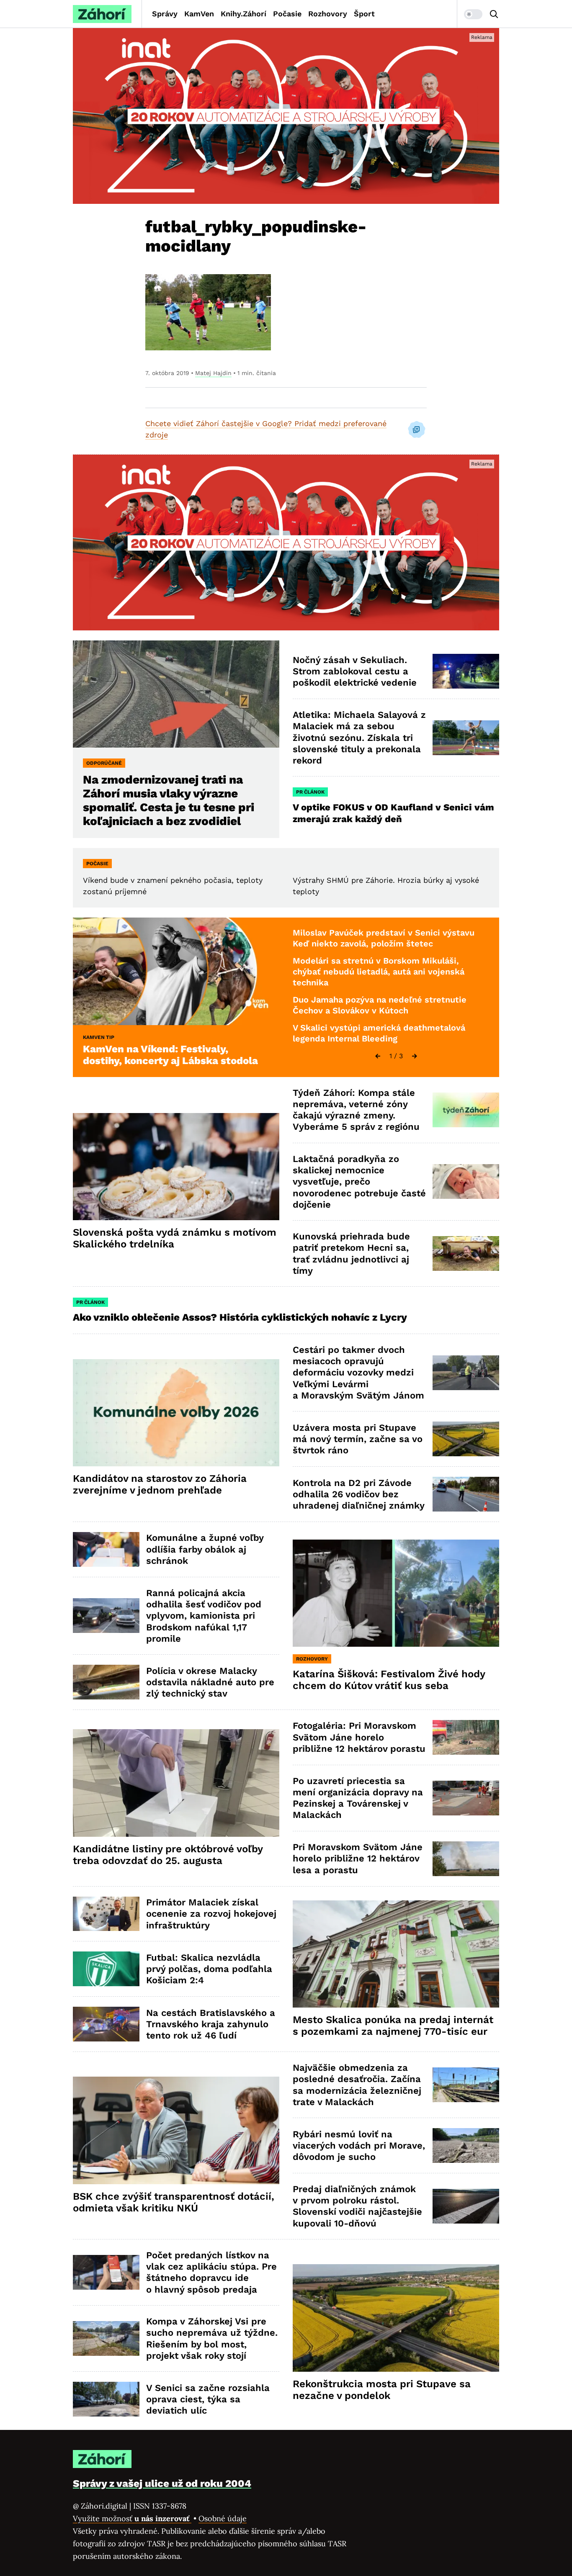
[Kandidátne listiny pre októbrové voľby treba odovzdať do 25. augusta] (176, 1783)
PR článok (310, 792)
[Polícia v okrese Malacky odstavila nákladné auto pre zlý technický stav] (106, 1682)
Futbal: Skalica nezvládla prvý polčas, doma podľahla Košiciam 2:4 (209, 1969)
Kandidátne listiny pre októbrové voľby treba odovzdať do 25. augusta (168, 1855)
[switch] (473, 14)
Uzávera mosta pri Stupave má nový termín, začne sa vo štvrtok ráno (358, 1439)
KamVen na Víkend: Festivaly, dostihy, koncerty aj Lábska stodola (170, 1055)
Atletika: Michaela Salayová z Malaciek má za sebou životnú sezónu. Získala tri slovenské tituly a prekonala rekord (359, 738)
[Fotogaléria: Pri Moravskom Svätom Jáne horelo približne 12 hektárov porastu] (466, 1737)
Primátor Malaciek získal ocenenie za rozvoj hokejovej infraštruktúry (211, 1914)
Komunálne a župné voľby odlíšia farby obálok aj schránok (205, 1549)
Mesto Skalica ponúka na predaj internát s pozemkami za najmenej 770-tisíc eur (393, 2026)
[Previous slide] (378, 1056)
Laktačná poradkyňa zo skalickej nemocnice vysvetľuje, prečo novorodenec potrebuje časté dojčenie (359, 1182)
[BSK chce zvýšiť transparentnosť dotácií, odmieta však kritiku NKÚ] (176, 2130)
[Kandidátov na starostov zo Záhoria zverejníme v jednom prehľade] (176, 1413)
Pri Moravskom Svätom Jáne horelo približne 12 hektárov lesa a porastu (358, 1859)
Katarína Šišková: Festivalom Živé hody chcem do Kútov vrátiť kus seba (389, 1680)
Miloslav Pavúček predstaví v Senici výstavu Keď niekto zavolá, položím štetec (384, 938)
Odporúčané (104, 763)
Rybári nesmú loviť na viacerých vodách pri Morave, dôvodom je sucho (359, 2146)
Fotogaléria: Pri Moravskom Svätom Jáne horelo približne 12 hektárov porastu (359, 1737)
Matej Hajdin (213, 373)
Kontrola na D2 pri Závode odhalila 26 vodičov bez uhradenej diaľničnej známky (359, 1494)
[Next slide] (415, 1056)
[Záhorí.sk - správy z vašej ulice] (102, 14)
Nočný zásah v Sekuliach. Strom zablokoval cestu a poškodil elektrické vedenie (355, 671)
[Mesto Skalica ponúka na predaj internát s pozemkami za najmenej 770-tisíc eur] (396, 1954)
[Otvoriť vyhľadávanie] (494, 14)
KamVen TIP (99, 1037)
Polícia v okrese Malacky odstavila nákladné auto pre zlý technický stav (210, 1682)
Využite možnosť (132, 2518)
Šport (364, 14)
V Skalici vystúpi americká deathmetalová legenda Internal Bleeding (379, 1033)
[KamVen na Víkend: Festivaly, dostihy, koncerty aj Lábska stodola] (176, 971)
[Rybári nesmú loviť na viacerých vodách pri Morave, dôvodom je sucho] (466, 2145)
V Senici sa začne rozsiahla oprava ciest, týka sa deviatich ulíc (208, 2399)
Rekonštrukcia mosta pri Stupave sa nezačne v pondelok (382, 2390)
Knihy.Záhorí (243, 14)
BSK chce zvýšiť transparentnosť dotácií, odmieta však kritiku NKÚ (174, 2202)
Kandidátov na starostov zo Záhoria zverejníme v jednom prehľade (160, 1484)
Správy (165, 14)
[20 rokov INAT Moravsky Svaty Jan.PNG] (286, 116)
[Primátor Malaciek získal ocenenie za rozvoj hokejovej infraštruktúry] (106, 1914)
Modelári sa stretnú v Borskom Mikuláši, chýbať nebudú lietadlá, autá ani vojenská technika (379, 971)
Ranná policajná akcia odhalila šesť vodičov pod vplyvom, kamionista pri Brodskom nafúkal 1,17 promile (204, 1616)
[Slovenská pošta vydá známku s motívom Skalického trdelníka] (176, 1167)
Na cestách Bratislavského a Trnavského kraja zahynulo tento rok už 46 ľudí (211, 2024)
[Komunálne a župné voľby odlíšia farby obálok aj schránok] (106, 1549)
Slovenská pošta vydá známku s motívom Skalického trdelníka (175, 1238)
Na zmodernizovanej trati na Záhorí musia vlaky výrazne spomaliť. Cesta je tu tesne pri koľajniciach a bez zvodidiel (169, 800)
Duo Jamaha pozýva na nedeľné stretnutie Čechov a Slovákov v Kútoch (380, 1005)
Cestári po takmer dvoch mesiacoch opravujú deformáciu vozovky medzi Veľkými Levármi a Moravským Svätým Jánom (358, 1373)
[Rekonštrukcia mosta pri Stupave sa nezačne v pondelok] (396, 2318)
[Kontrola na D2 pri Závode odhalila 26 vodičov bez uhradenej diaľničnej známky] (466, 1494)
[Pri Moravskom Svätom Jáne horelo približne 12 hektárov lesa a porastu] (466, 1859)
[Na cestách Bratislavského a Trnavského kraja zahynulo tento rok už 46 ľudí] (106, 2024)
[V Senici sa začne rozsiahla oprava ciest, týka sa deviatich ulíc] (106, 2399)
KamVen (199, 14)
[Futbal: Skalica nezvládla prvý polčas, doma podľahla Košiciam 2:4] (106, 1969)
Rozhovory (328, 14)
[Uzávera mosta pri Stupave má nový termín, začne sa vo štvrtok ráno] (466, 1439)
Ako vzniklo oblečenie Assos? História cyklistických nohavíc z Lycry (240, 1317)
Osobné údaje (223, 2518)
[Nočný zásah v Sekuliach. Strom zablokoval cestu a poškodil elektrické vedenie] (466, 671)
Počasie (287, 14)
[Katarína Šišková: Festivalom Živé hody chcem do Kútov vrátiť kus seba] (396, 1593)
